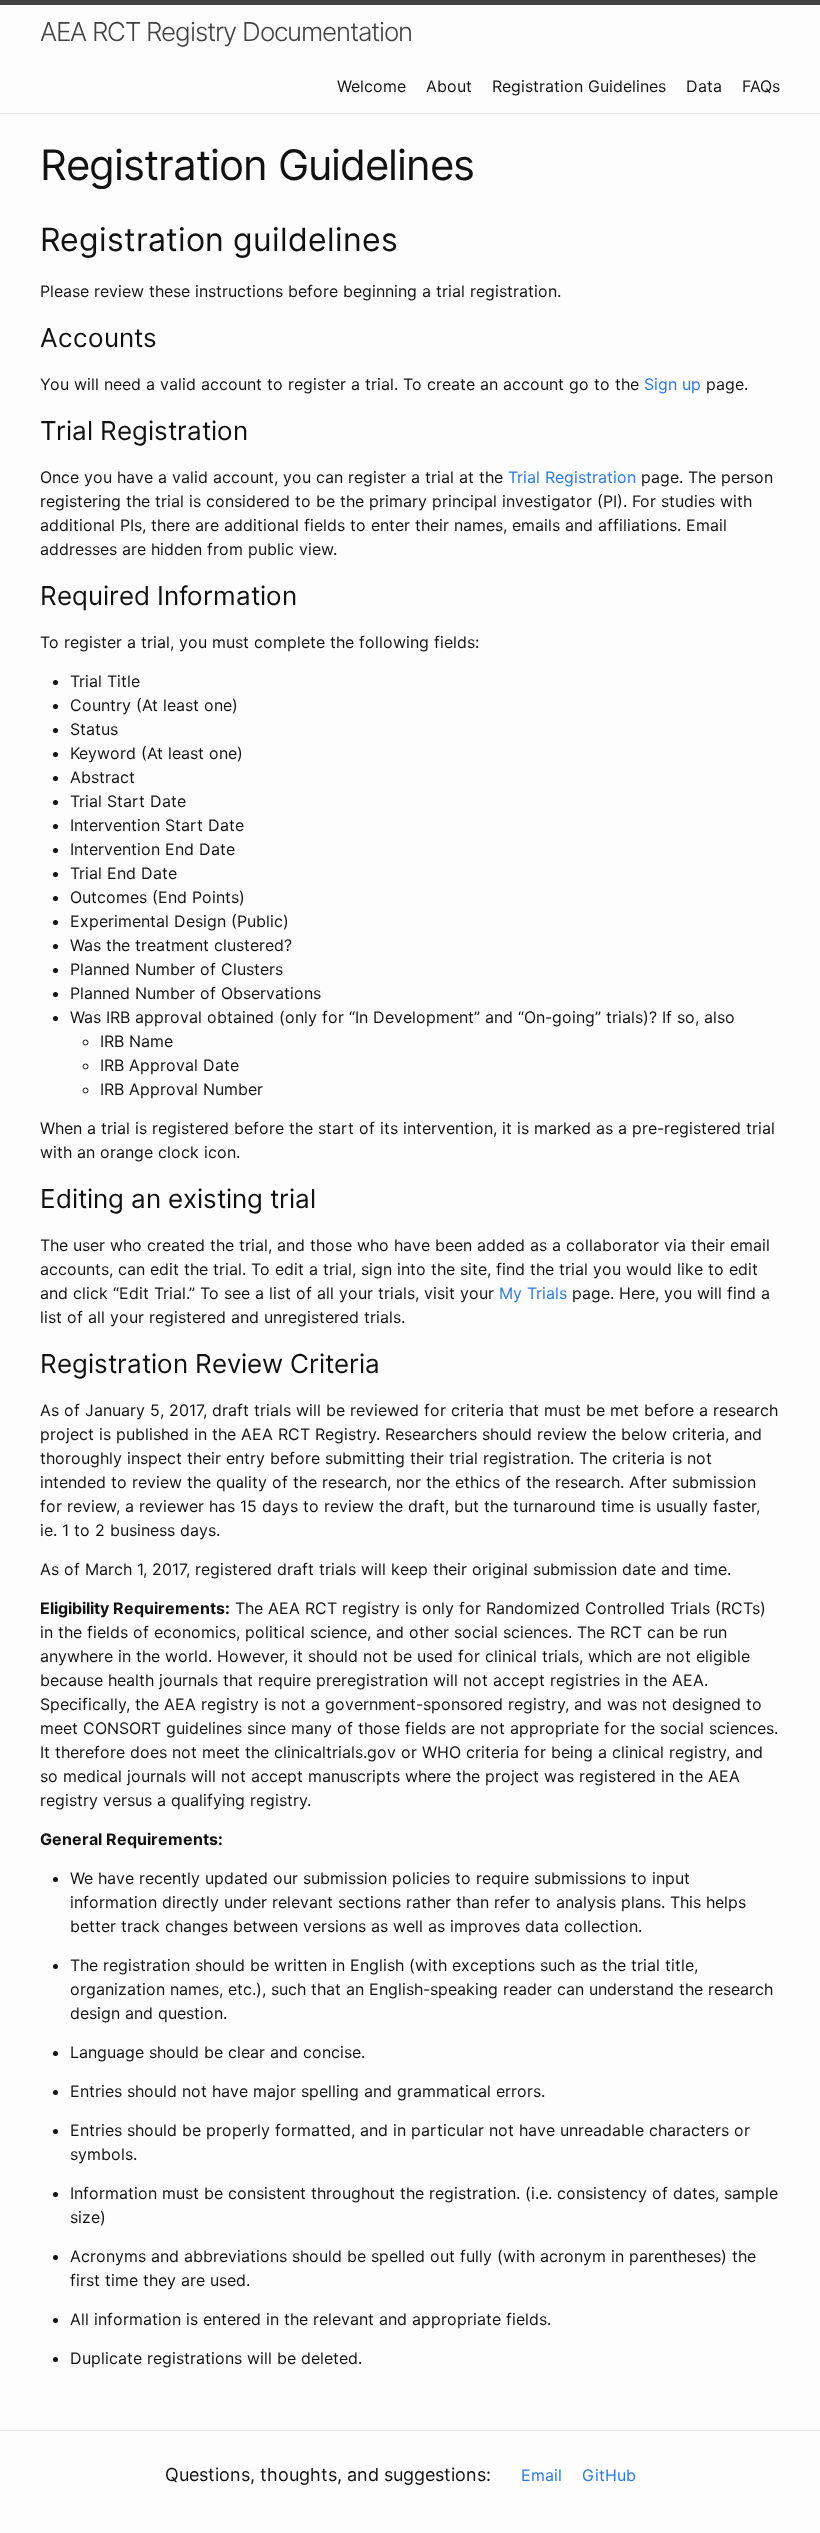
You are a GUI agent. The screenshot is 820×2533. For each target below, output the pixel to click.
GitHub (609, 2475)
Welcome (371, 86)
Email (541, 2475)
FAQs (761, 86)
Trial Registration (572, 477)
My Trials (533, 1293)
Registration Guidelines (579, 86)
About (449, 86)
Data (704, 86)
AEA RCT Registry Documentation (226, 31)
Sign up (672, 384)
